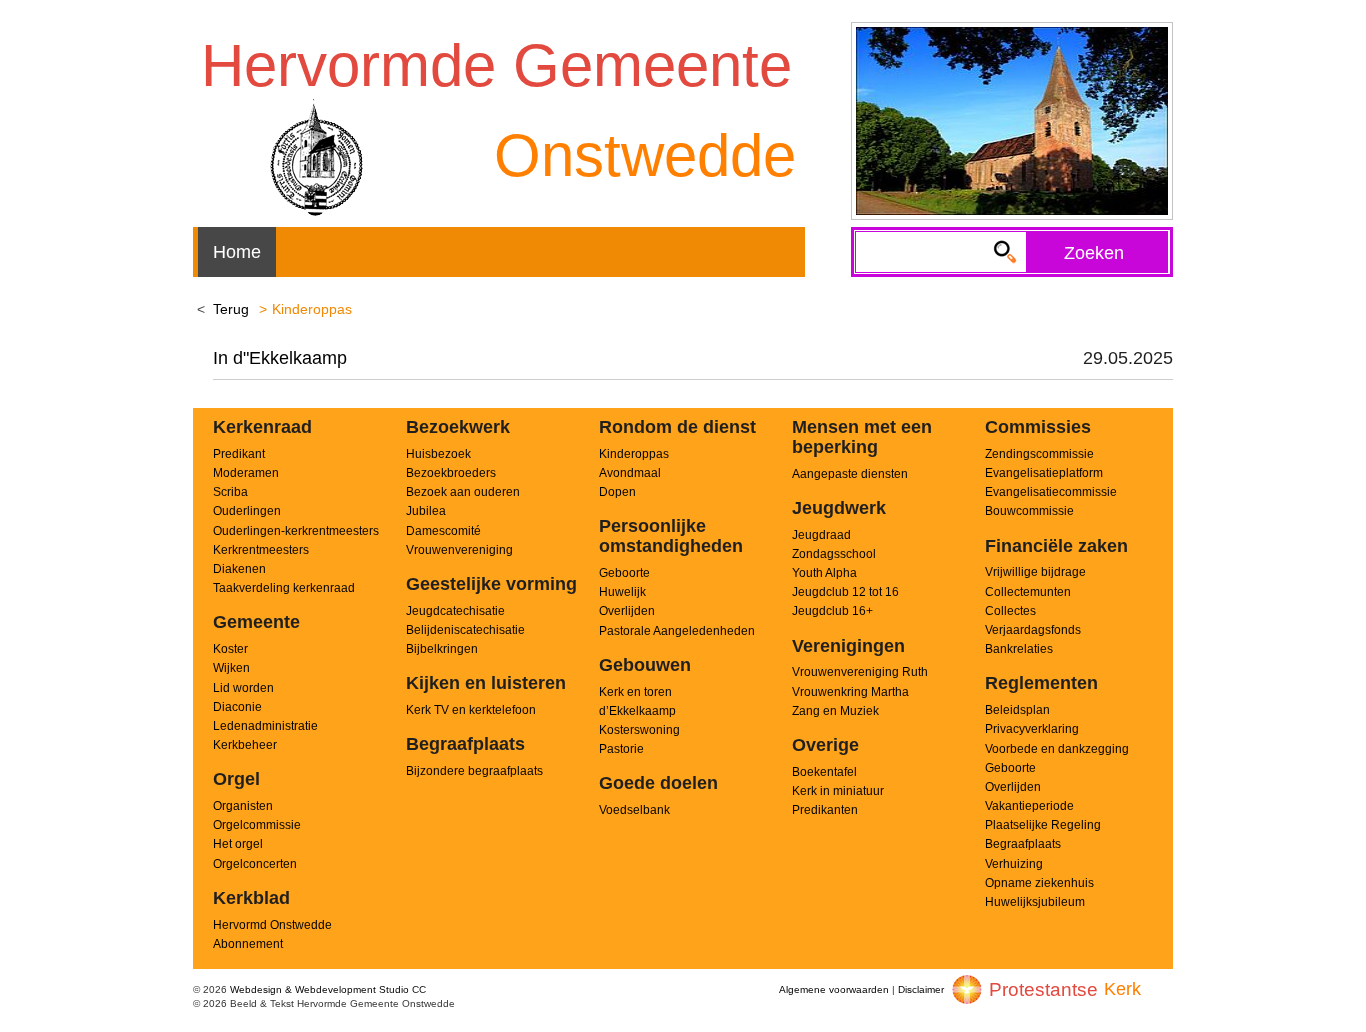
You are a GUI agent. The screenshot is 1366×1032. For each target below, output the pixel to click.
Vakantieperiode (1029, 806)
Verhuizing (1014, 864)
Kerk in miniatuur (838, 791)
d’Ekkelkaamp (637, 711)
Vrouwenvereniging (459, 550)
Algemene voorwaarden (834, 989)
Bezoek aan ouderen (463, 492)
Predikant (239, 454)
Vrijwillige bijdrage (1035, 572)
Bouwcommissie (1029, 511)
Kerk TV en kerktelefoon (471, 710)
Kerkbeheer (245, 745)
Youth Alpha (824, 573)
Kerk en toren (635, 692)
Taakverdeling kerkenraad (284, 588)
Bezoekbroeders (451, 473)
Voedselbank (634, 810)
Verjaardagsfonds (1033, 630)
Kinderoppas (634, 454)
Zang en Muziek (835, 711)
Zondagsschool (834, 554)
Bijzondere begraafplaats (474, 771)
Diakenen (239, 569)
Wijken (231, 668)
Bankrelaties (1019, 649)
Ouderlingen (247, 511)
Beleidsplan (1017, 710)
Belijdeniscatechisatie (465, 630)
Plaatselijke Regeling (1043, 825)
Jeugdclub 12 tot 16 (845, 592)
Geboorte (624, 573)
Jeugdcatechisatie (455, 611)
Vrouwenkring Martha (850, 692)
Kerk (1122, 989)
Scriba (230, 492)
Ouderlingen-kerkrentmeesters (296, 531)
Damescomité (443, 531)
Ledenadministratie (265, 726)
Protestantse (1043, 989)
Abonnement (248, 944)
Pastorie (621, 749)
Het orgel (238, 844)
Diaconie (237, 707)
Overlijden (627, 611)
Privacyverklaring (1032, 729)
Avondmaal (630, 473)
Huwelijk (622, 592)
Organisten (243, 806)
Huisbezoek (438, 454)
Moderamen (246, 473)
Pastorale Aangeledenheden (677, 631)
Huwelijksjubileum (1035, 902)
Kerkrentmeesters (261, 550)
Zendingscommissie (1039, 454)
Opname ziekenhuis (1039, 883)
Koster (230, 649)
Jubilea (426, 511)
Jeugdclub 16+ (832, 611)
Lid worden (243, 688)
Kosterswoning (639, 730)
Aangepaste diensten (850, 474)
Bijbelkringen (442, 649)
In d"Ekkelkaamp (280, 358)
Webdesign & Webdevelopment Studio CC (328, 989)
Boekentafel (824, 772)
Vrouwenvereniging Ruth (860, 672)
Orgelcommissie (257, 825)
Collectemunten (1028, 592)
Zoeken (1094, 253)
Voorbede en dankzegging (1057, 749)
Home (237, 252)
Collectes (1010, 611)
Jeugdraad (821, 535)
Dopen (617, 492)
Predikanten (825, 810)
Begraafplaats (1023, 844)
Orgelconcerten (255, 864)
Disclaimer (921, 989)
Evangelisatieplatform (1044, 473)
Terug (231, 309)
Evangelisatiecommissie (1051, 492)
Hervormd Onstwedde (272, 925)
